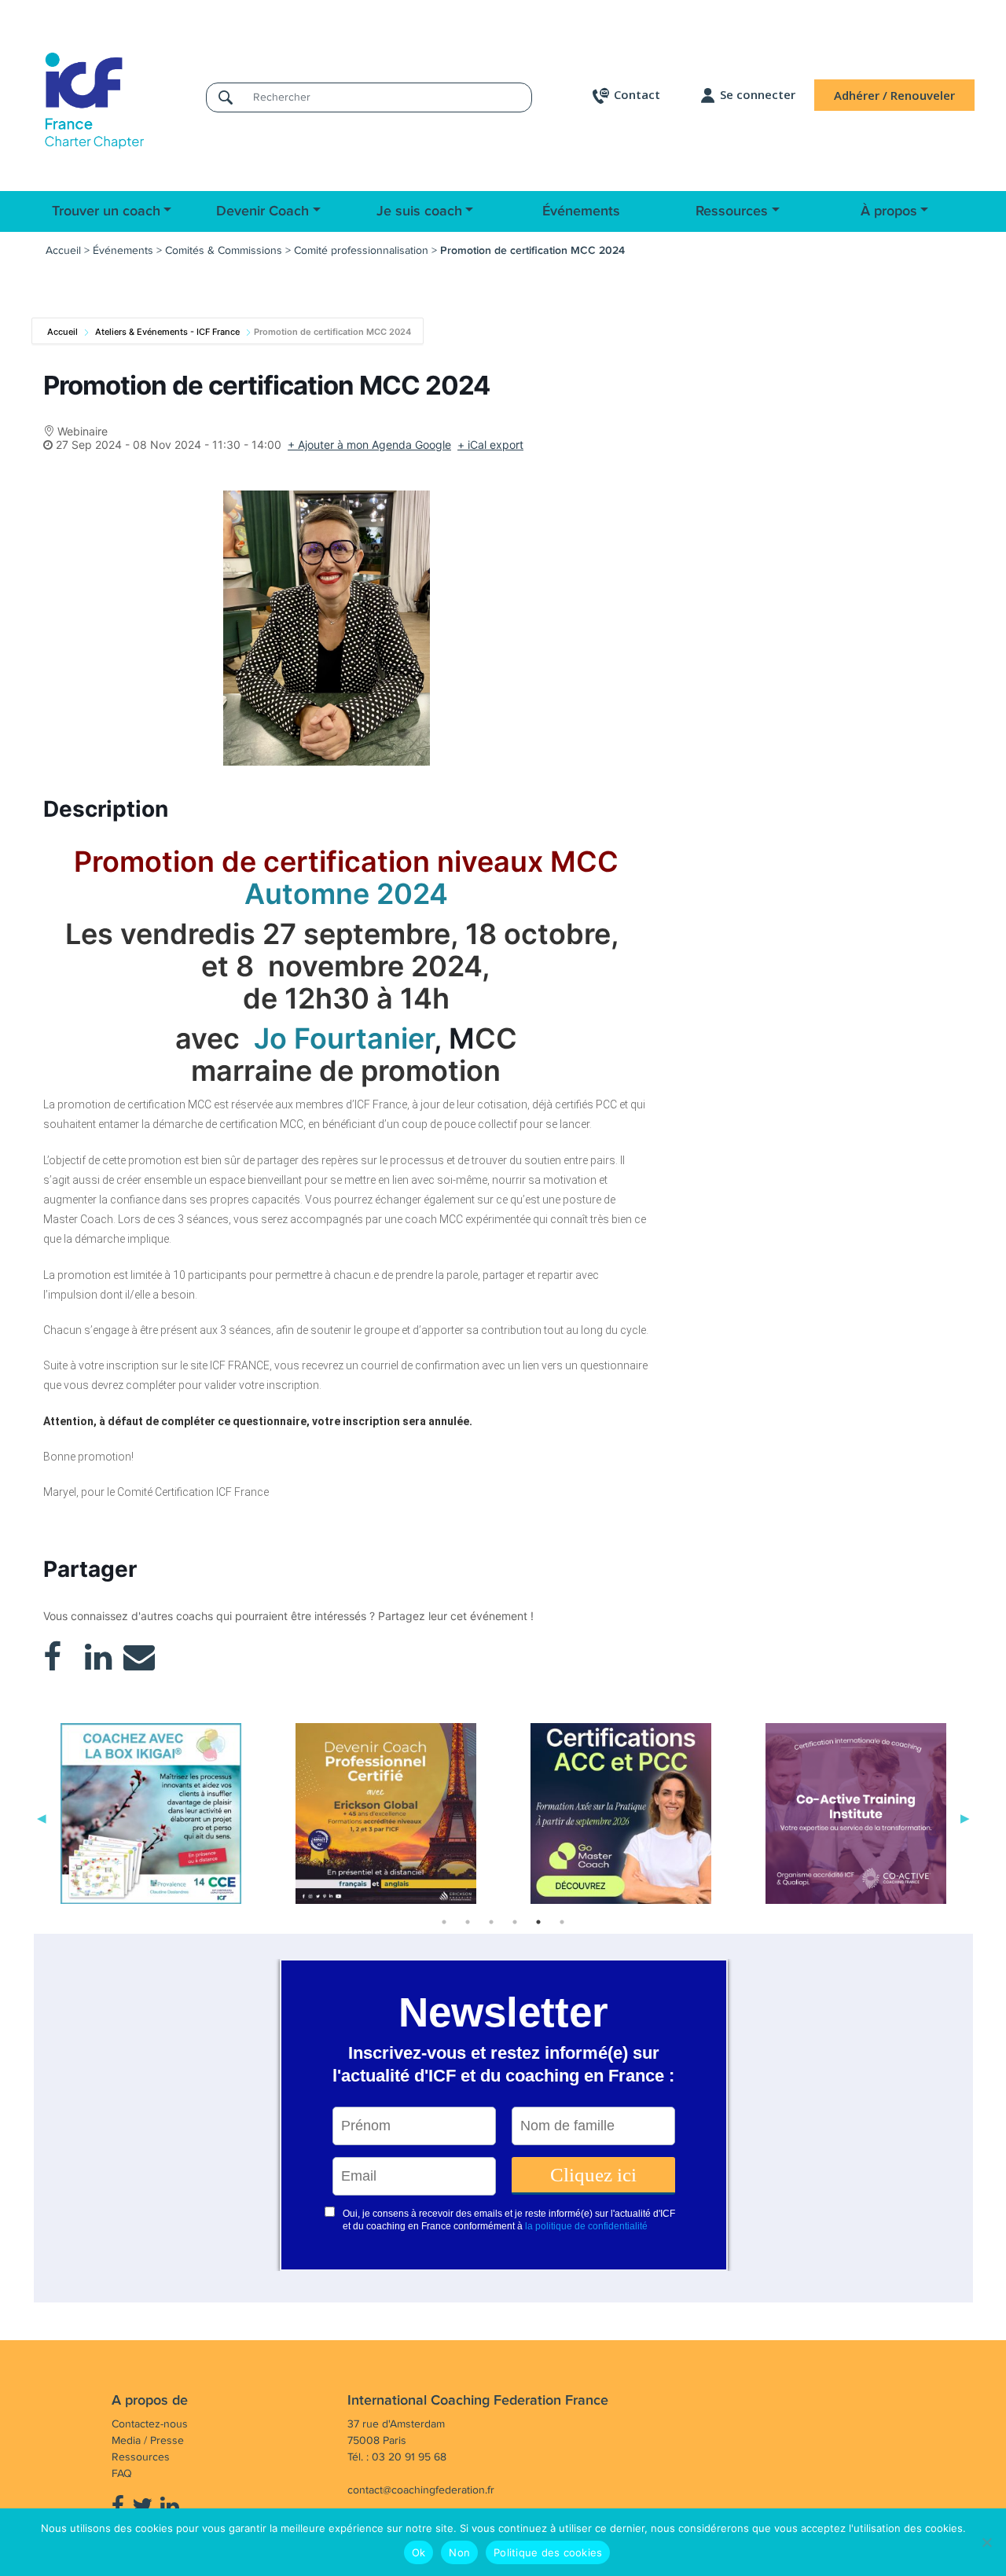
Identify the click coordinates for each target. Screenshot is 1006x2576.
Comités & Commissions (224, 250)
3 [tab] (491, 1922)
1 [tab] (444, 1922)
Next (965, 1817)
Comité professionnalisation (361, 250)
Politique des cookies (548, 2552)
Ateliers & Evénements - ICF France (167, 332)
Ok (419, 2552)
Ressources (732, 211)
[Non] (986, 2542)
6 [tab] (562, 1922)
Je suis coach (419, 211)
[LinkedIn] (98, 1657)
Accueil (63, 250)
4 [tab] (515, 1922)
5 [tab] (538, 1922)
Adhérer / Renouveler (894, 95)
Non (459, 2552)
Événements (581, 211)
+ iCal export (490, 445)
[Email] (139, 1657)
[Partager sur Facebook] (52, 1657)
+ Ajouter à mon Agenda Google (369, 445)
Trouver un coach (106, 211)
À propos (889, 211)
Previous (42, 1817)
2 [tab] (468, 1922)
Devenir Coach (263, 211)
